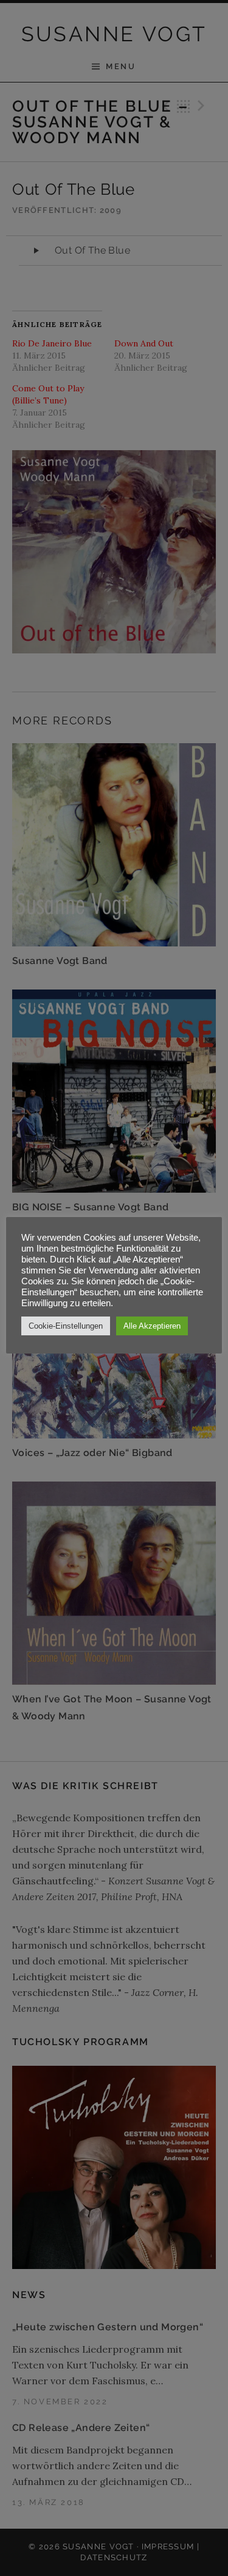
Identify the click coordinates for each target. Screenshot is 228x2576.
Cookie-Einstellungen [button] (66, 1326)
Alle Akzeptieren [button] (152, 1326)
